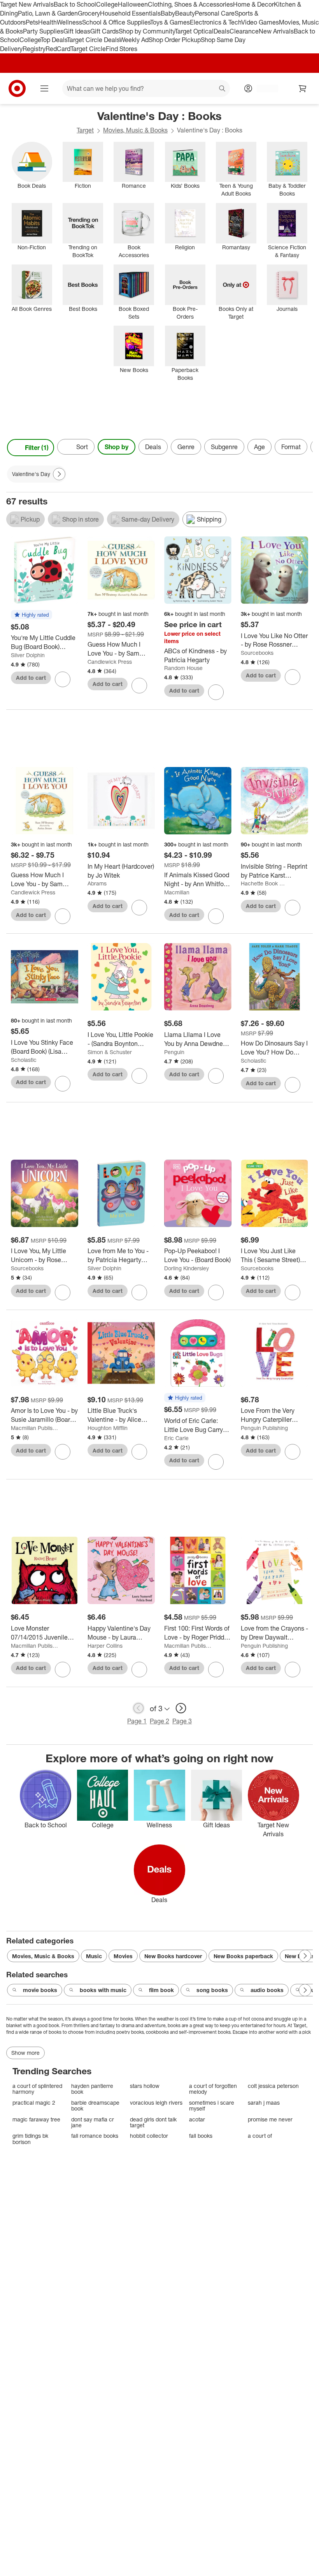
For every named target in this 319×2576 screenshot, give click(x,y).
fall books (201, 2136)
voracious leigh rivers (156, 2103)
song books (212, 1990)
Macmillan (177, 892)
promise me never (270, 2119)
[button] (32, 615)
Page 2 (159, 1721)
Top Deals (54, 40)
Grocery (89, 13)
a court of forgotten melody (213, 2089)
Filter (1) (37, 448)
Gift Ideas (77, 31)
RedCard (58, 49)
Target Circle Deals (93, 40)
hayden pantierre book (92, 2089)
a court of (260, 2136)
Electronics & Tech (216, 22)
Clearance (244, 31)
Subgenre (224, 447)
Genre (186, 447)
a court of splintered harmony (37, 2089)
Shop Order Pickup (175, 40)
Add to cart (31, 678)
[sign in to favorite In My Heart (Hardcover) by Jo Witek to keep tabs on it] (139, 908)
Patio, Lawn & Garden (48, 13)
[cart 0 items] (303, 88)
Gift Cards (104, 31)
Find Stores (122, 49)
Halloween (133, 4)
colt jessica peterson (273, 2086)
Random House (183, 668)
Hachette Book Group (265, 883)
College (107, 4)
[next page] (181, 1708)
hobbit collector (149, 2136)
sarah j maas (264, 2103)
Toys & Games (170, 22)
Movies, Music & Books (135, 130)
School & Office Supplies (116, 22)
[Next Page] (305, 448)
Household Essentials (130, 13)
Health (47, 22)
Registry (34, 49)
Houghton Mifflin (108, 1428)
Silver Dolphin (28, 655)
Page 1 (137, 1721)
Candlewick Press (110, 662)
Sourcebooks (257, 653)
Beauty (185, 13)
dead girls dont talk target (153, 2122)
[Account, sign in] (264, 88)
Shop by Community (147, 31)
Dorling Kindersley (187, 1268)
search (223, 89)
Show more (25, 2053)
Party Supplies (43, 31)
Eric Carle (176, 1438)
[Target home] (17, 88)
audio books (267, 1990)
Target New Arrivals (27, 4)
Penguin (174, 1052)
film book (161, 1990)
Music (94, 1956)
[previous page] (138, 1708)
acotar (197, 2119)
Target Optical (194, 31)
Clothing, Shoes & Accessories (190, 4)
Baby (168, 13)
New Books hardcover (173, 1956)
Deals (222, 31)
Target (85, 130)
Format (291, 447)
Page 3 (182, 1721)
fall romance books (95, 2136)
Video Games (260, 22)
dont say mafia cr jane (93, 2122)
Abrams (97, 883)
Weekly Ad (134, 40)
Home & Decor (253, 4)
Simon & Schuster (110, 1052)
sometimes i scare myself (212, 2106)
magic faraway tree (36, 2119)
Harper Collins (105, 1646)
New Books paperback (243, 1956)
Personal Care (215, 13)
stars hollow (145, 2086)
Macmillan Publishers (35, 1428)
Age (259, 447)
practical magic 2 (34, 2103)
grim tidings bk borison (30, 2139)
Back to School (75, 4)
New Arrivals (276, 31)
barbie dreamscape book (95, 2106)
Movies (123, 1956)
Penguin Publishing (264, 1428)
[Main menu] (44, 88)
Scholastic (24, 1060)
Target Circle (88, 49)
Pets (32, 22)
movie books (40, 1990)
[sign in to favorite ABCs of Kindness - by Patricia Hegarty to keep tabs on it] (216, 692)
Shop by (117, 447)
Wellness (69, 22)
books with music (103, 1990)
